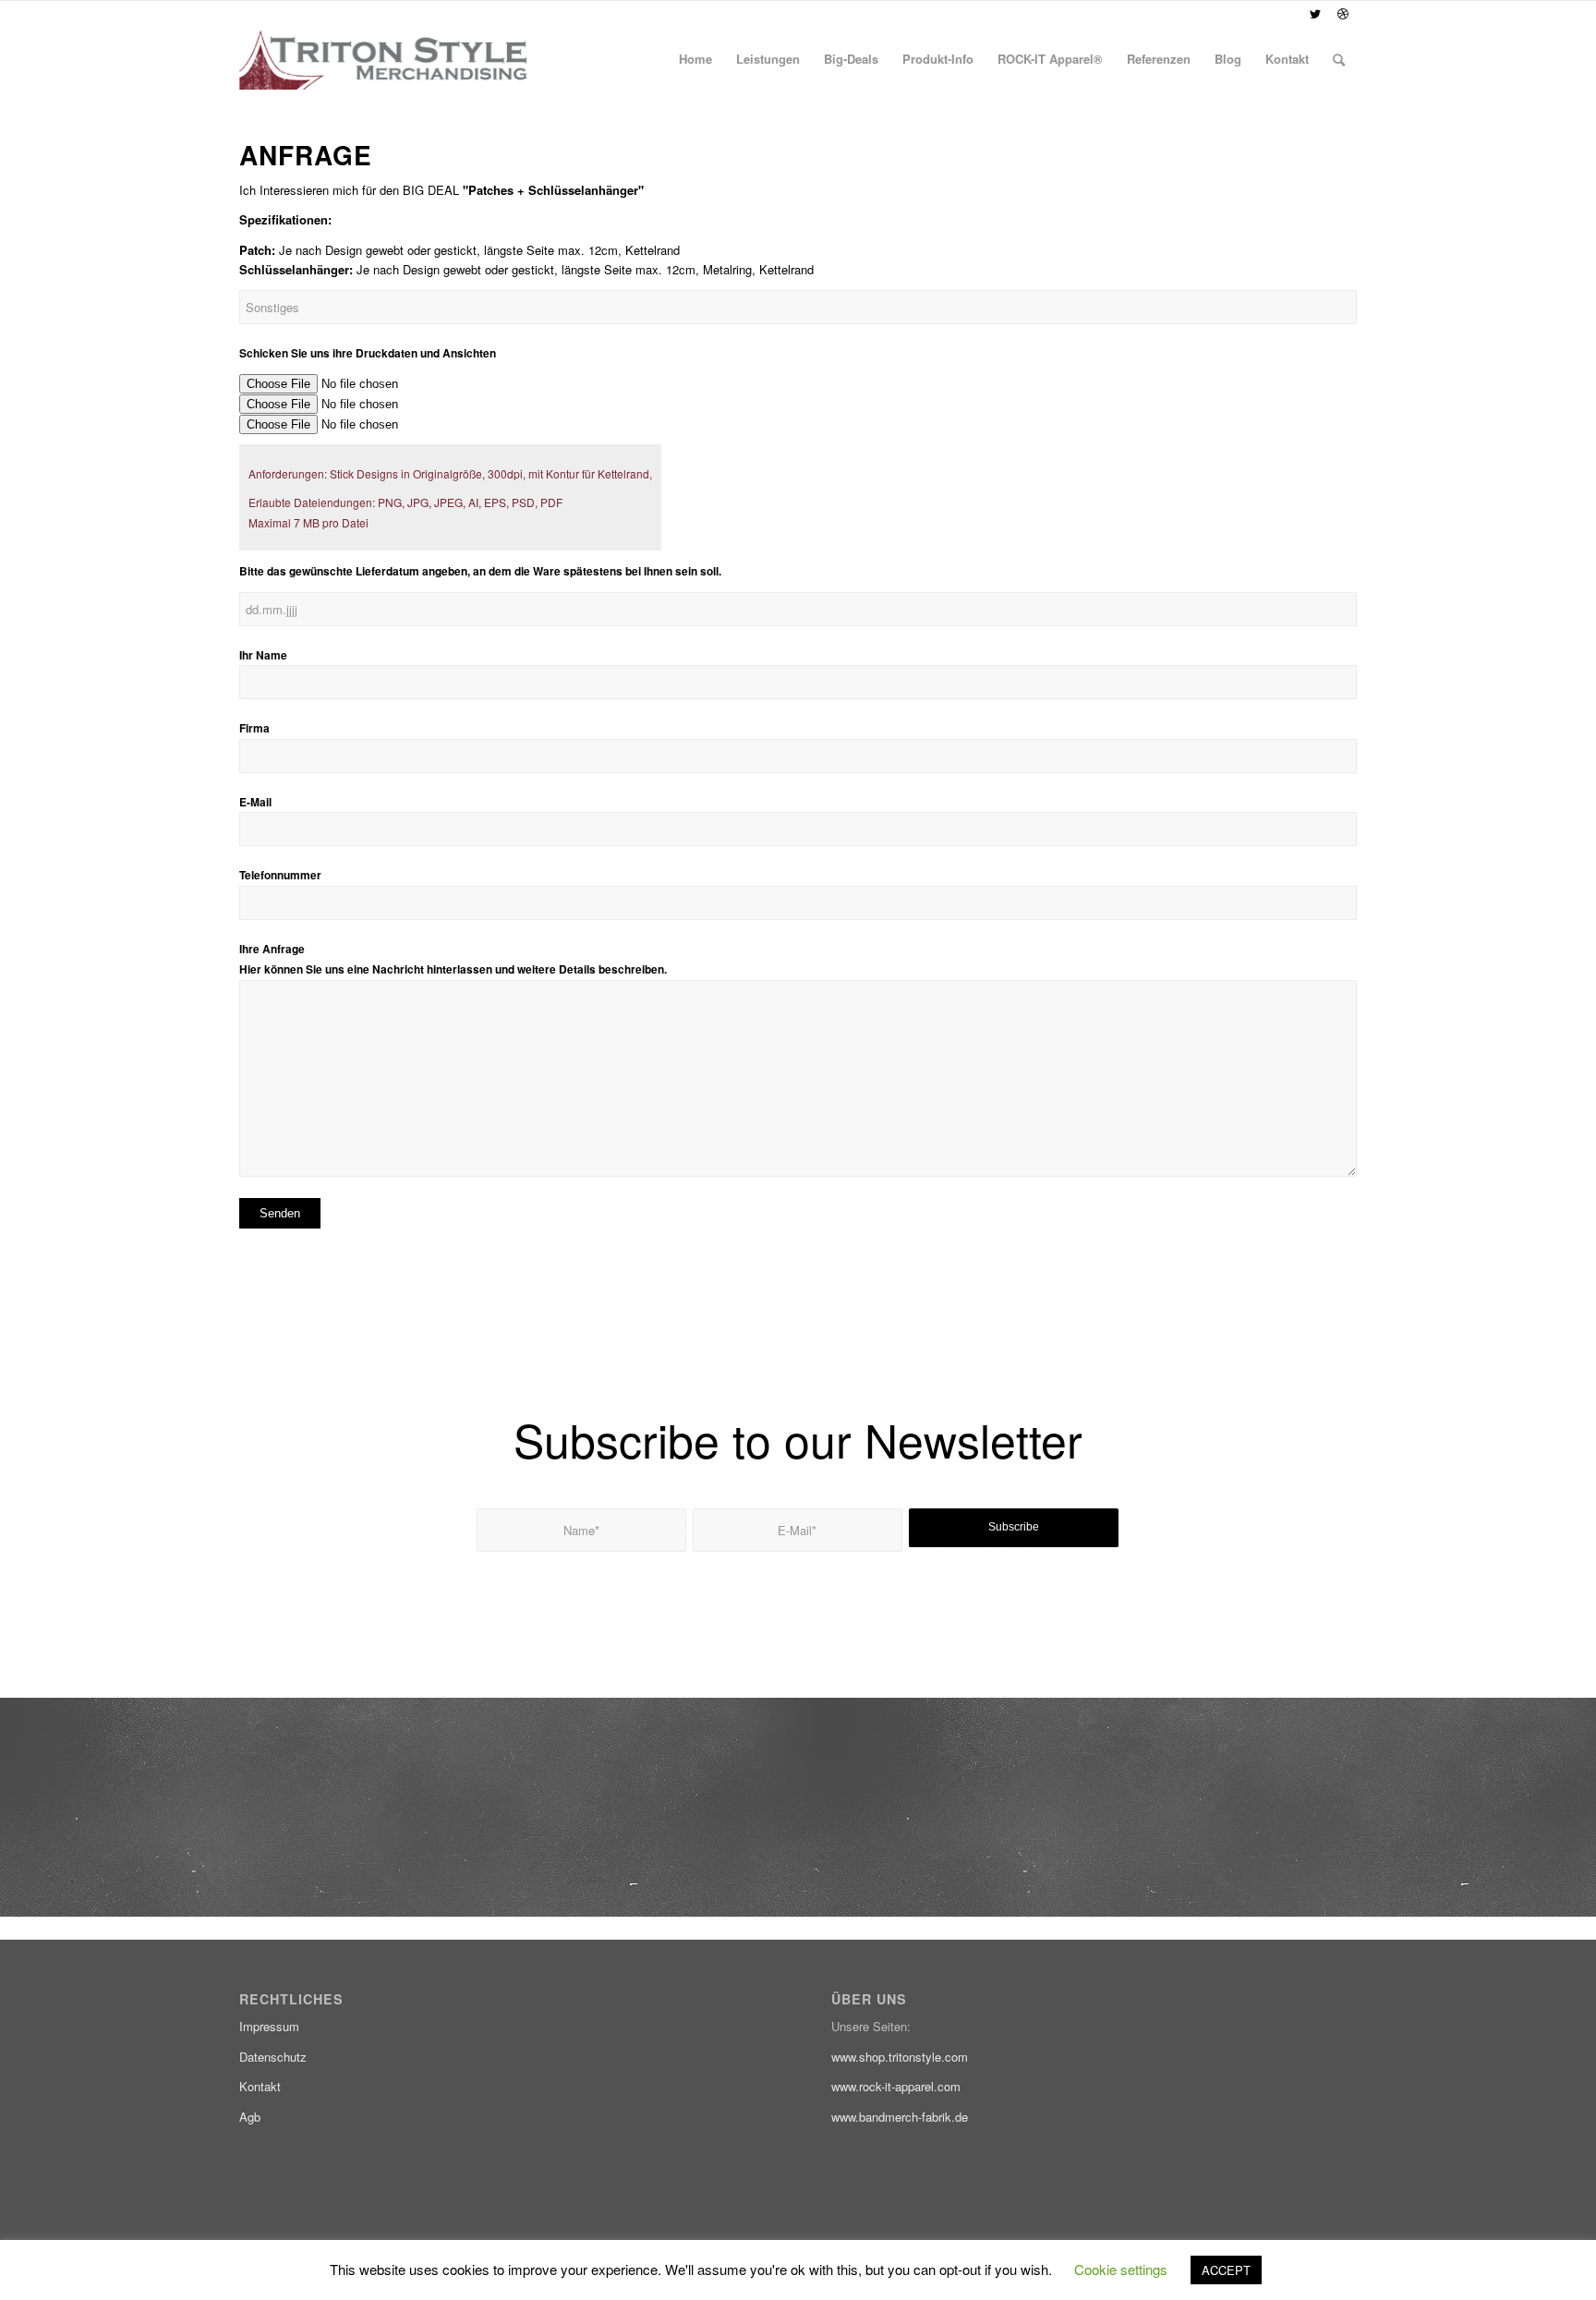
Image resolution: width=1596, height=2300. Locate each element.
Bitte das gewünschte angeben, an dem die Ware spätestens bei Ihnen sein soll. (480, 571)
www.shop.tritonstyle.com (900, 2057)
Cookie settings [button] (1121, 2269)
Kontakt (260, 2086)
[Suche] (1339, 59)
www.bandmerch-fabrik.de (900, 2117)
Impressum (269, 2026)
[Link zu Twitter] (1315, 14)
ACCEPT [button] (1226, 2270)
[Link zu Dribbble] (1343, 14)
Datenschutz (273, 2057)
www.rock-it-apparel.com (896, 2086)
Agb (250, 2117)
